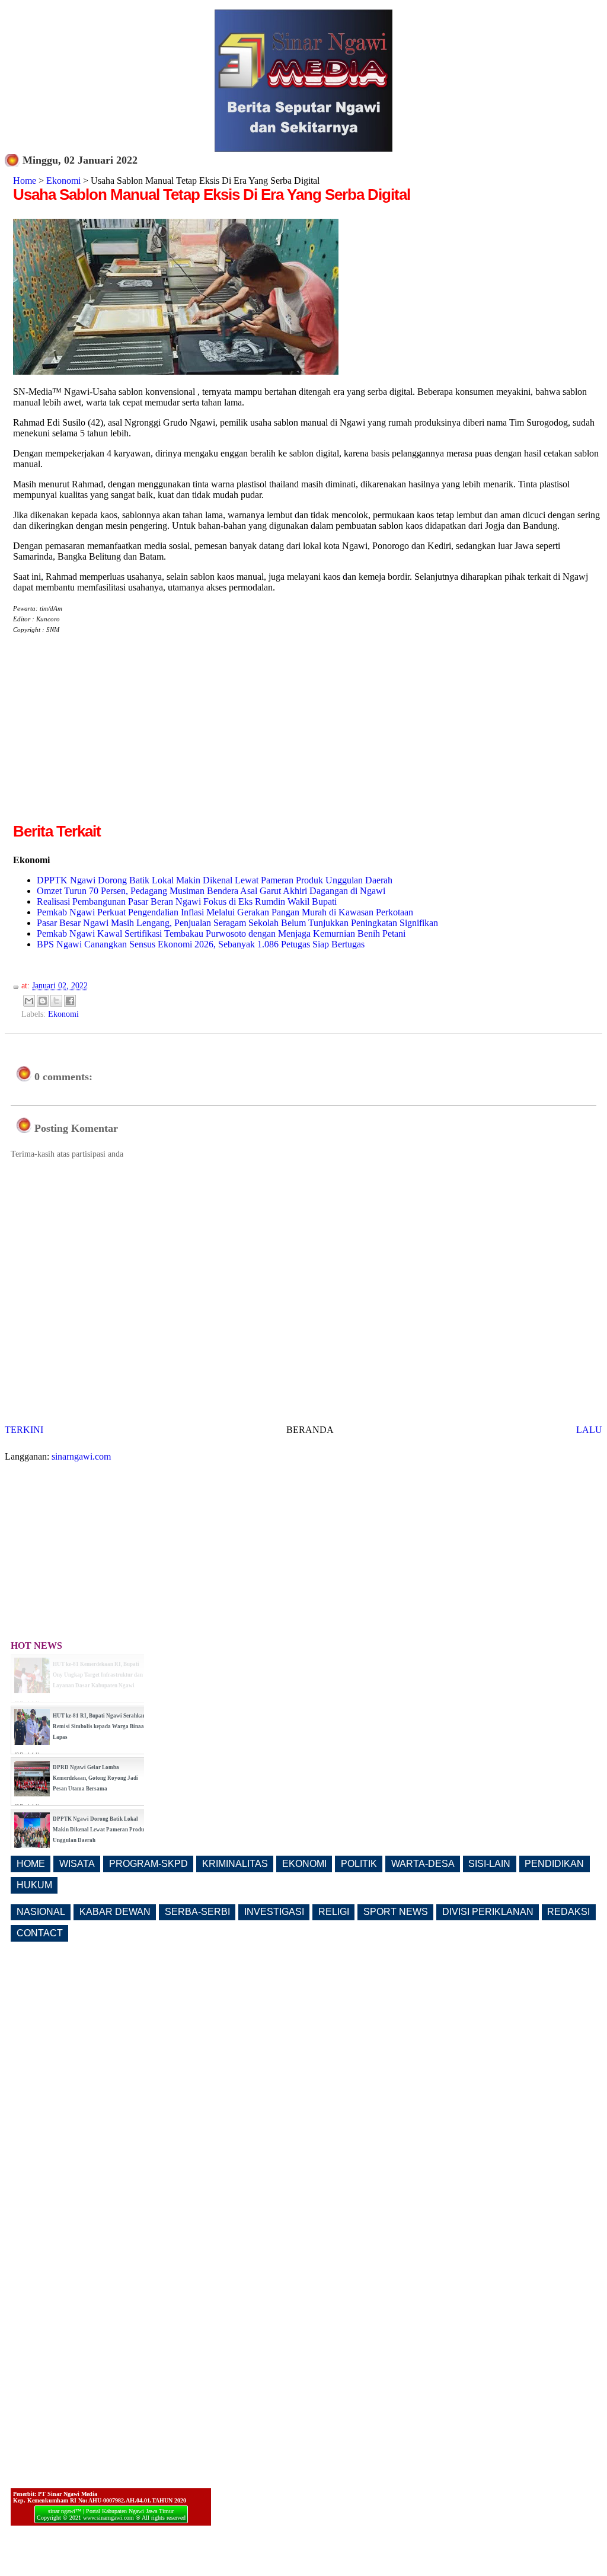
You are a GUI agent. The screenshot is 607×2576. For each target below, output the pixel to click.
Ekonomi (63, 181)
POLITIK (359, 1864)
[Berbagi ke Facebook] (70, 1001)
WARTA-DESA (423, 1864)
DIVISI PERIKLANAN (488, 1912)
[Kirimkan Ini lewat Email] (29, 1001)
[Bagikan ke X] (56, 1001)
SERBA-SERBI (197, 1912)
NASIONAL (41, 1912)
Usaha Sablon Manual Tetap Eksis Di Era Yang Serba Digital (212, 194)
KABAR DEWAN (115, 1912)
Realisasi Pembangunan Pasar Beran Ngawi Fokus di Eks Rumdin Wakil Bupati (187, 901)
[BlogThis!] (43, 1001)
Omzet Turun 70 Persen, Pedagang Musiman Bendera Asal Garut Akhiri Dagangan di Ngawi (211, 891)
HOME (31, 1864)
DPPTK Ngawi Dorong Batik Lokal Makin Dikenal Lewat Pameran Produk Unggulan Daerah (215, 880)
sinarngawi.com (81, 1456)
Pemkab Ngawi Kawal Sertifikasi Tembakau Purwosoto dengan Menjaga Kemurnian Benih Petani (221, 933)
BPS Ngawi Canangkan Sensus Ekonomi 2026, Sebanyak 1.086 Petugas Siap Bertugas (201, 944)
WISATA (77, 1864)
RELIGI (334, 1912)
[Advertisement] (113, 738)
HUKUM (34, 1885)
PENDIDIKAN (554, 1864)
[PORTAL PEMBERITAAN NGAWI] (303, 149)
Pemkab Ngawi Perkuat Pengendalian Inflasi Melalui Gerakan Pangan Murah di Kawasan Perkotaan (225, 912)
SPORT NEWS (396, 1912)
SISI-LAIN (489, 1864)
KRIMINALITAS (235, 1864)
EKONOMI (304, 1864)
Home (25, 181)
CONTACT (40, 1933)
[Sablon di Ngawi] (176, 371)
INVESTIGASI (274, 1912)
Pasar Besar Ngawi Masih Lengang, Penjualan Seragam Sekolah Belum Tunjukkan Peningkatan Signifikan (237, 923)
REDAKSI (568, 1912)
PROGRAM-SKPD (148, 1864)
